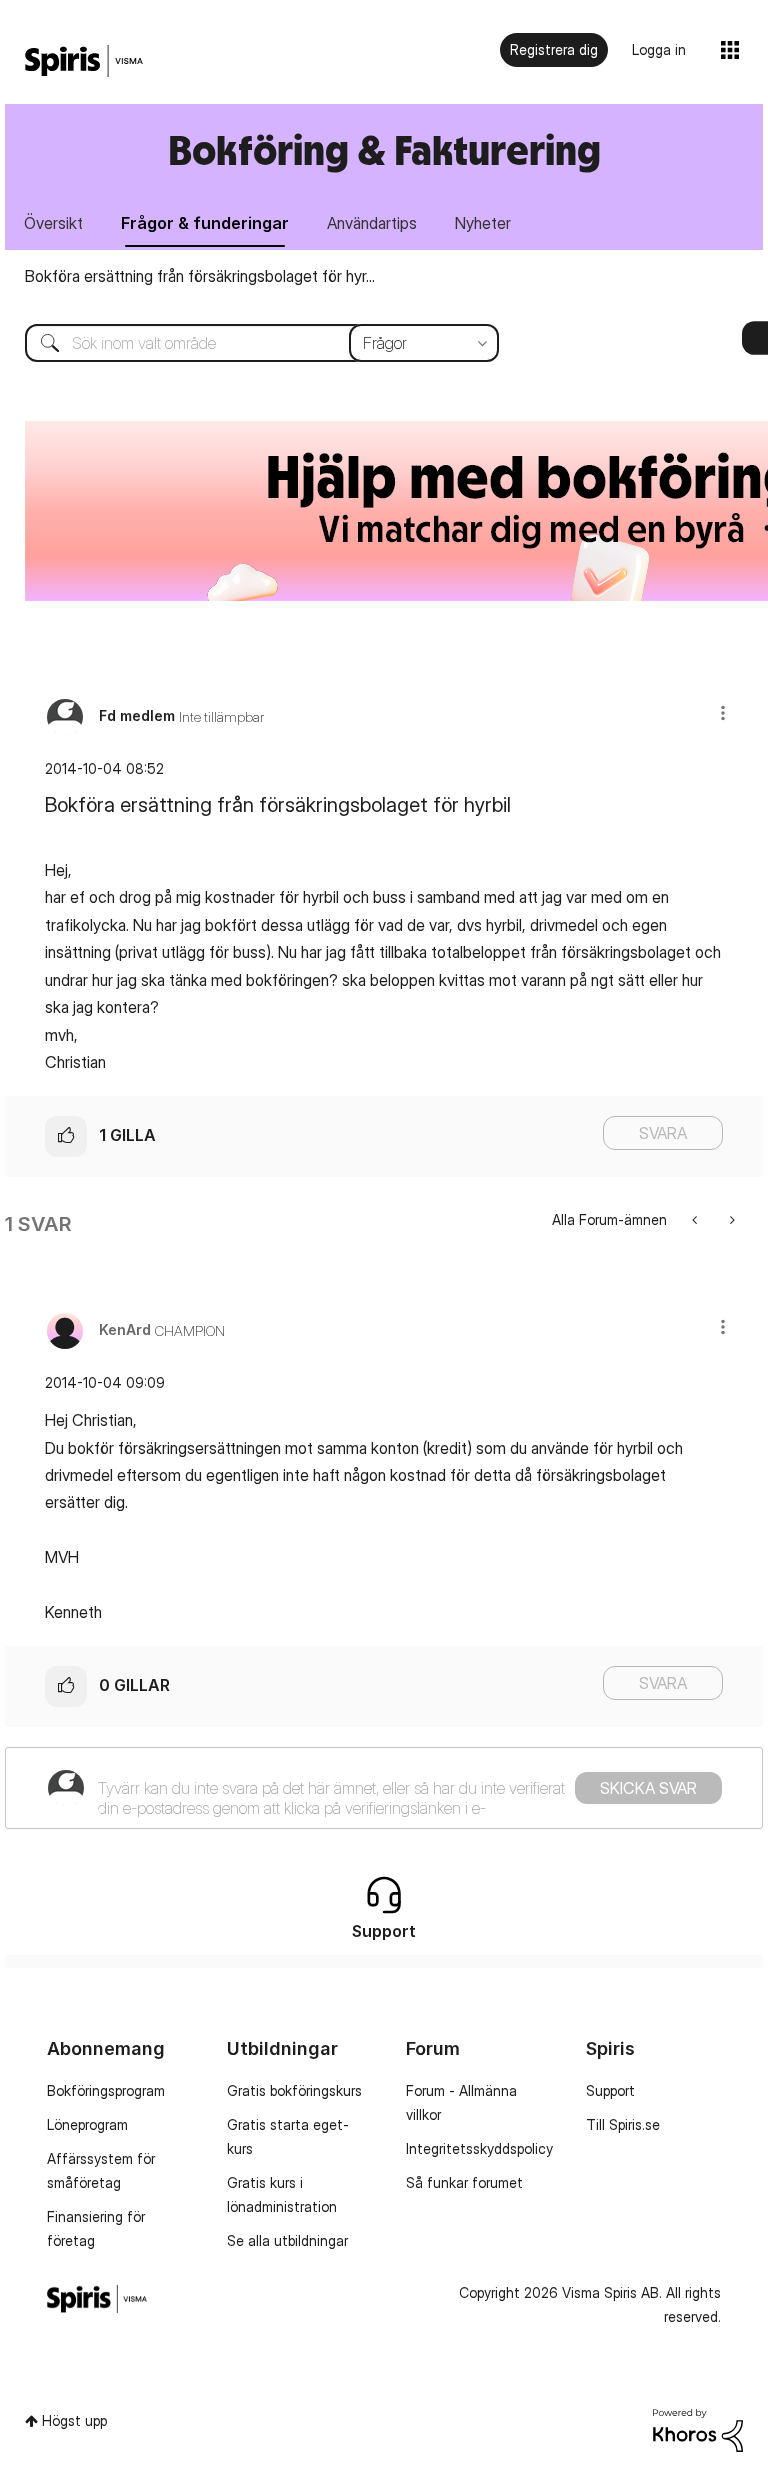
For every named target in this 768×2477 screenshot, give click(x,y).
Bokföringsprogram (106, 2090)
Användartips (372, 223)
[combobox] (247, 343)
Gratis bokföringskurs (294, 2090)
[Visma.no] (84, 61)
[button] (723, 712)
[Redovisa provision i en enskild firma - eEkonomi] (730, 1219)
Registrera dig (554, 49)
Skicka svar (648, 1788)
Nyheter (483, 223)
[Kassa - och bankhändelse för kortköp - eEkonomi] (696, 1219)
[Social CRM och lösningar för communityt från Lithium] (698, 2428)
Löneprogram (87, 2124)
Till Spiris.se (623, 2124)
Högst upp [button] (74, 2420)
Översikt (53, 223)
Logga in (659, 49)
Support (610, 2090)
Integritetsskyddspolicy (479, 2148)
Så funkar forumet (464, 2182)
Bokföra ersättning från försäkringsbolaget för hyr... (200, 276)
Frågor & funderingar (205, 223)
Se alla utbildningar (287, 2240)
